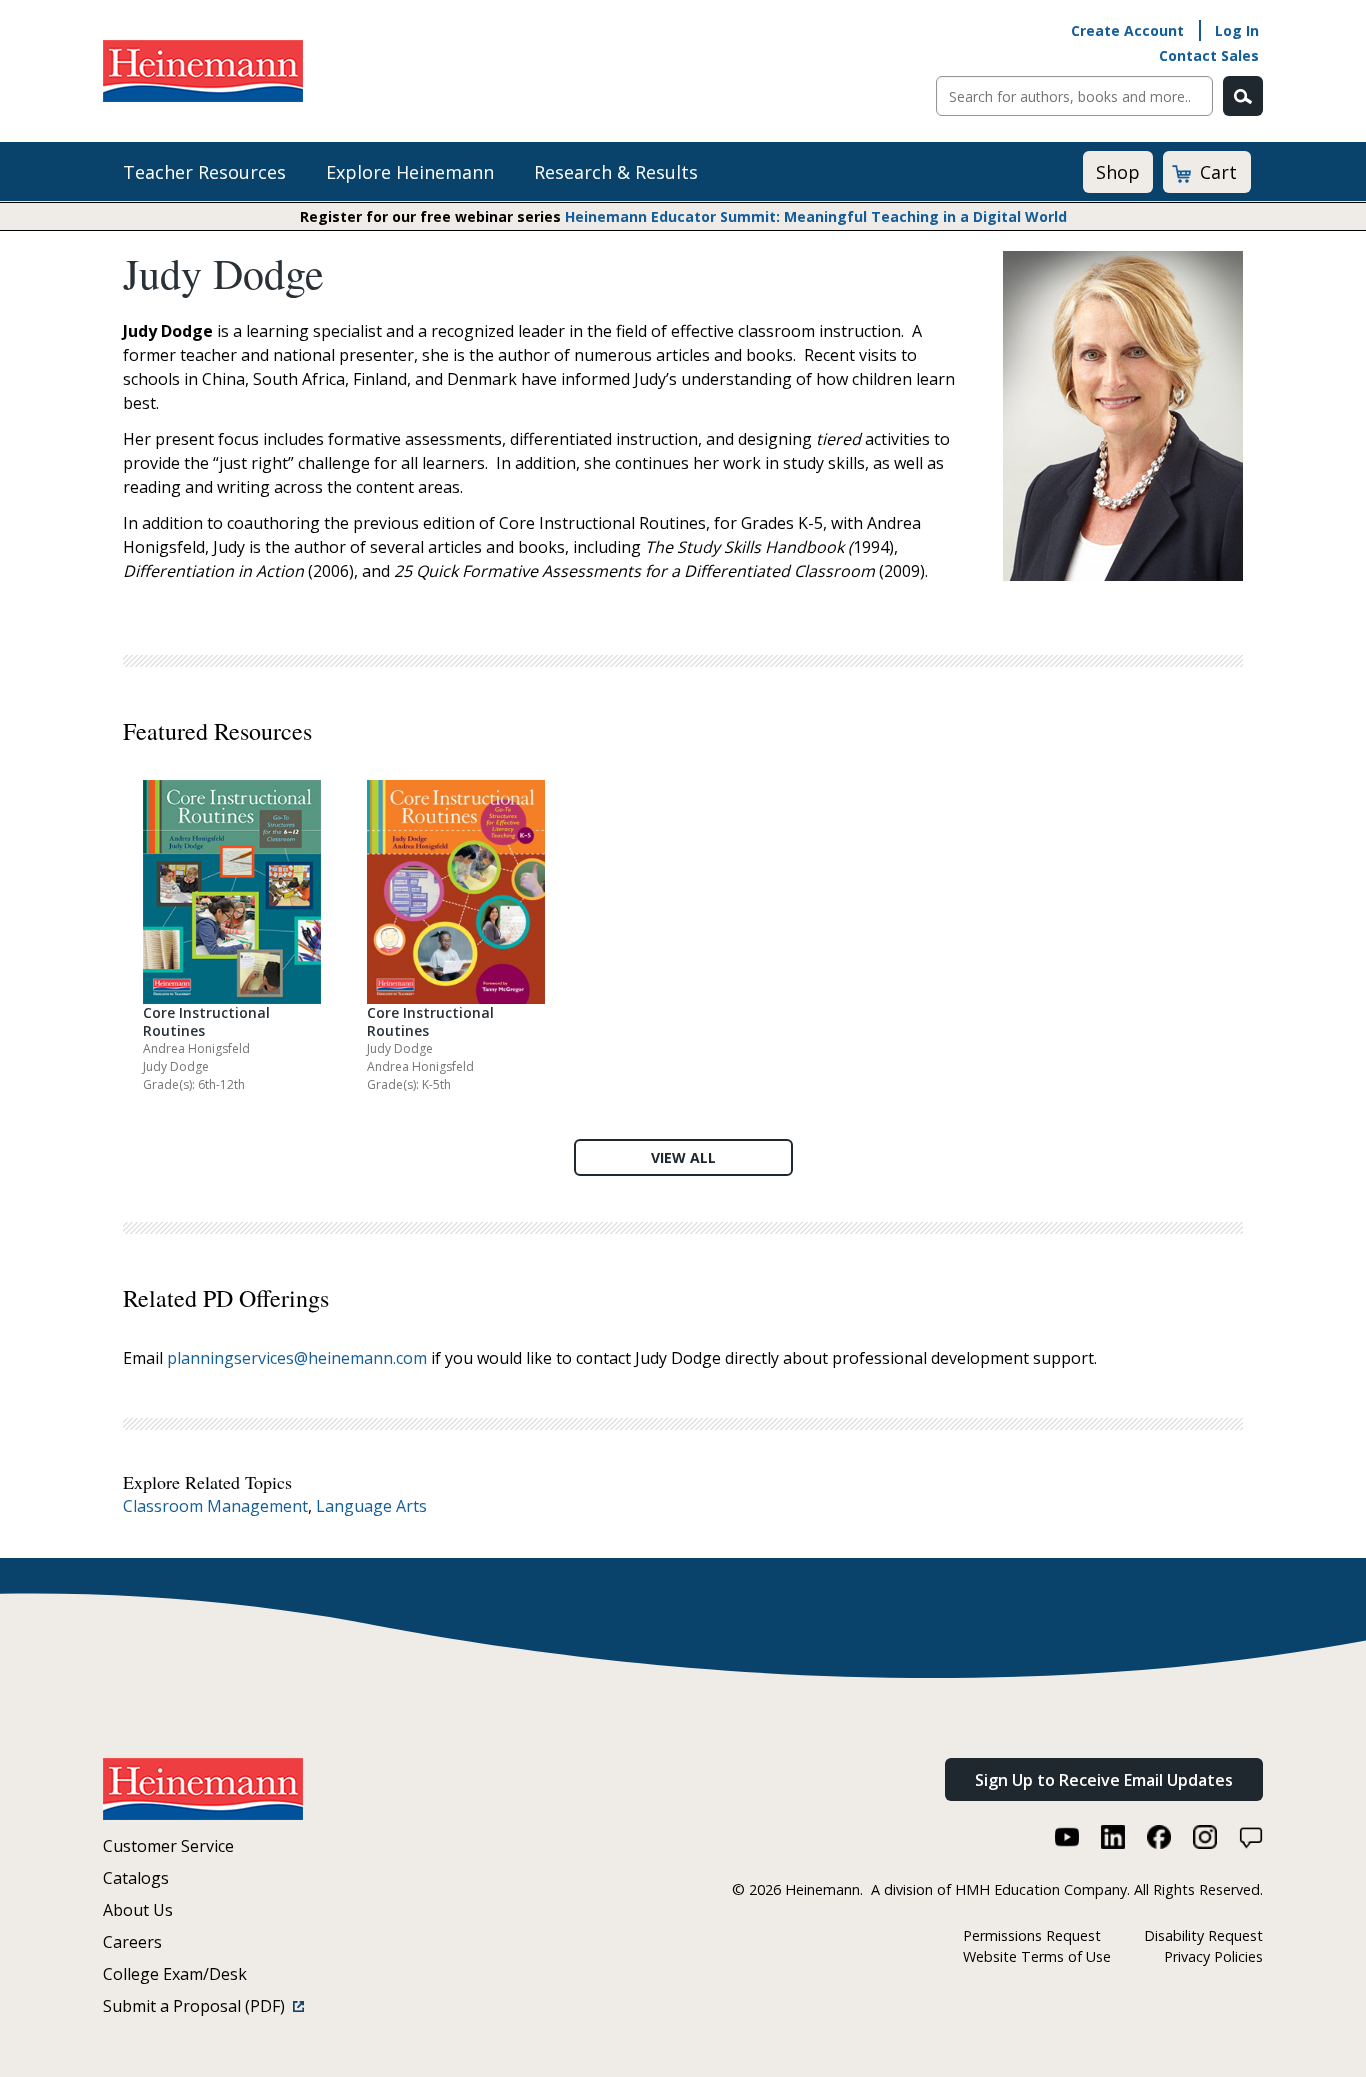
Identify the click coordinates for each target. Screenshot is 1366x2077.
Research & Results (616, 172)
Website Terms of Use (1037, 1956)
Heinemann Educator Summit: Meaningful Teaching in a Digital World (816, 216)
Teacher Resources (204, 172)
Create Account (1127, 30)
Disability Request (1203, 1935)
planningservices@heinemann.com (297, 1358)
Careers (132, 1942)
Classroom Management (215, 1506)
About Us (138, 1910)
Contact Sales (1209, 55)
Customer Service (168, 1846)
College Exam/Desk (175, 1974)
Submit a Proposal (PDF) (198, 2006)
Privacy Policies (1213, 1956)
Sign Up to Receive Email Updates (1104, 1780)
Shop (1118, 172)
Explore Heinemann (410, 172)
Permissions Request (1032, 1935)
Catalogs (136, 1878)
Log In (1237, 30)
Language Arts (371, 1506)
